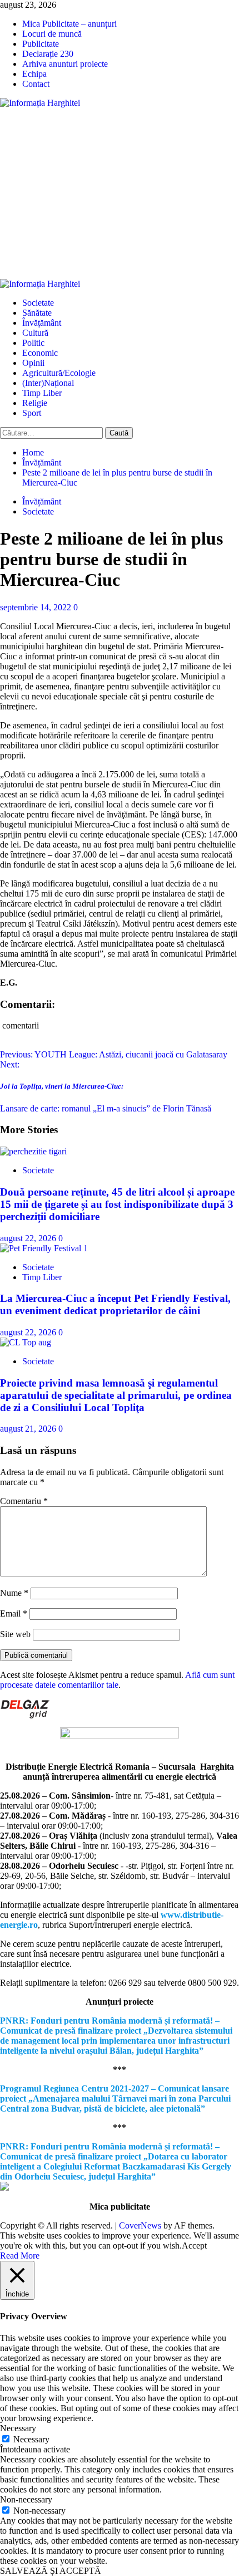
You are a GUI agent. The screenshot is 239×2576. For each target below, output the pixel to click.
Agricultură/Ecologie (59, 373)
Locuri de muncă (52, 34)
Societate (38, 303)
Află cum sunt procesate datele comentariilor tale (117, 1680)
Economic (40, 353)
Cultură (35, 333)
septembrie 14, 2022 (37, 607)
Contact (36, 84)
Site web (15, 1634)
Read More (20, 2256)
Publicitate (41, 44)
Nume (14, 1593)
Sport (32, 413)
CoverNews (140, 2225)
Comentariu (24, 1501)
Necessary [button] (18, 2428)
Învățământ (42, 323)
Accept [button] (194, 2246)
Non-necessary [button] (26, 2499)
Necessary (31, 2439)
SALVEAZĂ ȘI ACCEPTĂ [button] (51, 2571)
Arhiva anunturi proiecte (65, 64)
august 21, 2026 (29, 1429)
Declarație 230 (48, 54)
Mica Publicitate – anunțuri (69, 24)
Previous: (114, 1054)
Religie (35, 403)
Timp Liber (42, 393)
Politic (33, 343)
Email (14, 1613)
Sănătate (37, 313)
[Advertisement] (120, 194)
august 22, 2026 (29, 1238)
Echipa (34, 74)
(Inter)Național (48, 383)
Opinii (33, 363)
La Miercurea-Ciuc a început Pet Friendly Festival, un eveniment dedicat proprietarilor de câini (115, 1304)
